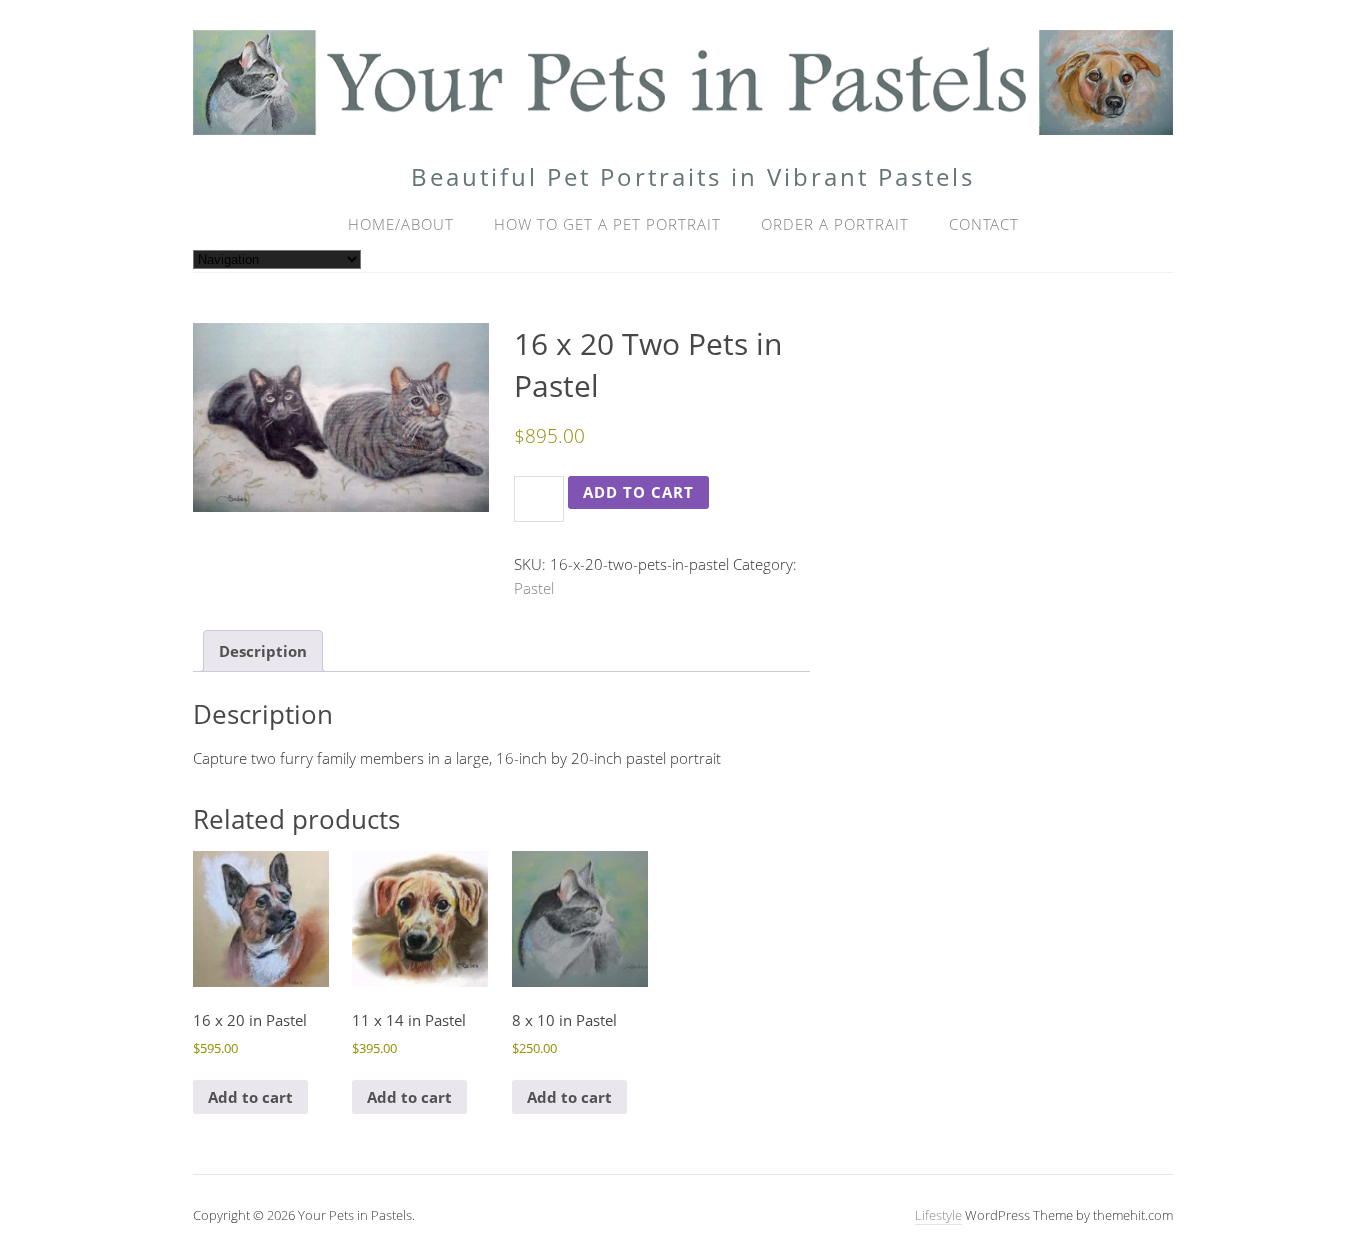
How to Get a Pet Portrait (607, 224)
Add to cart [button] (250, 1097)
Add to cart (638, 492)
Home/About (401, 224)
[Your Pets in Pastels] (683, 118)
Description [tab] (263, 651)
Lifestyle (938, 1215)
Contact (984, 224)
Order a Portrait (835, 224)
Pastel (534, 588)
